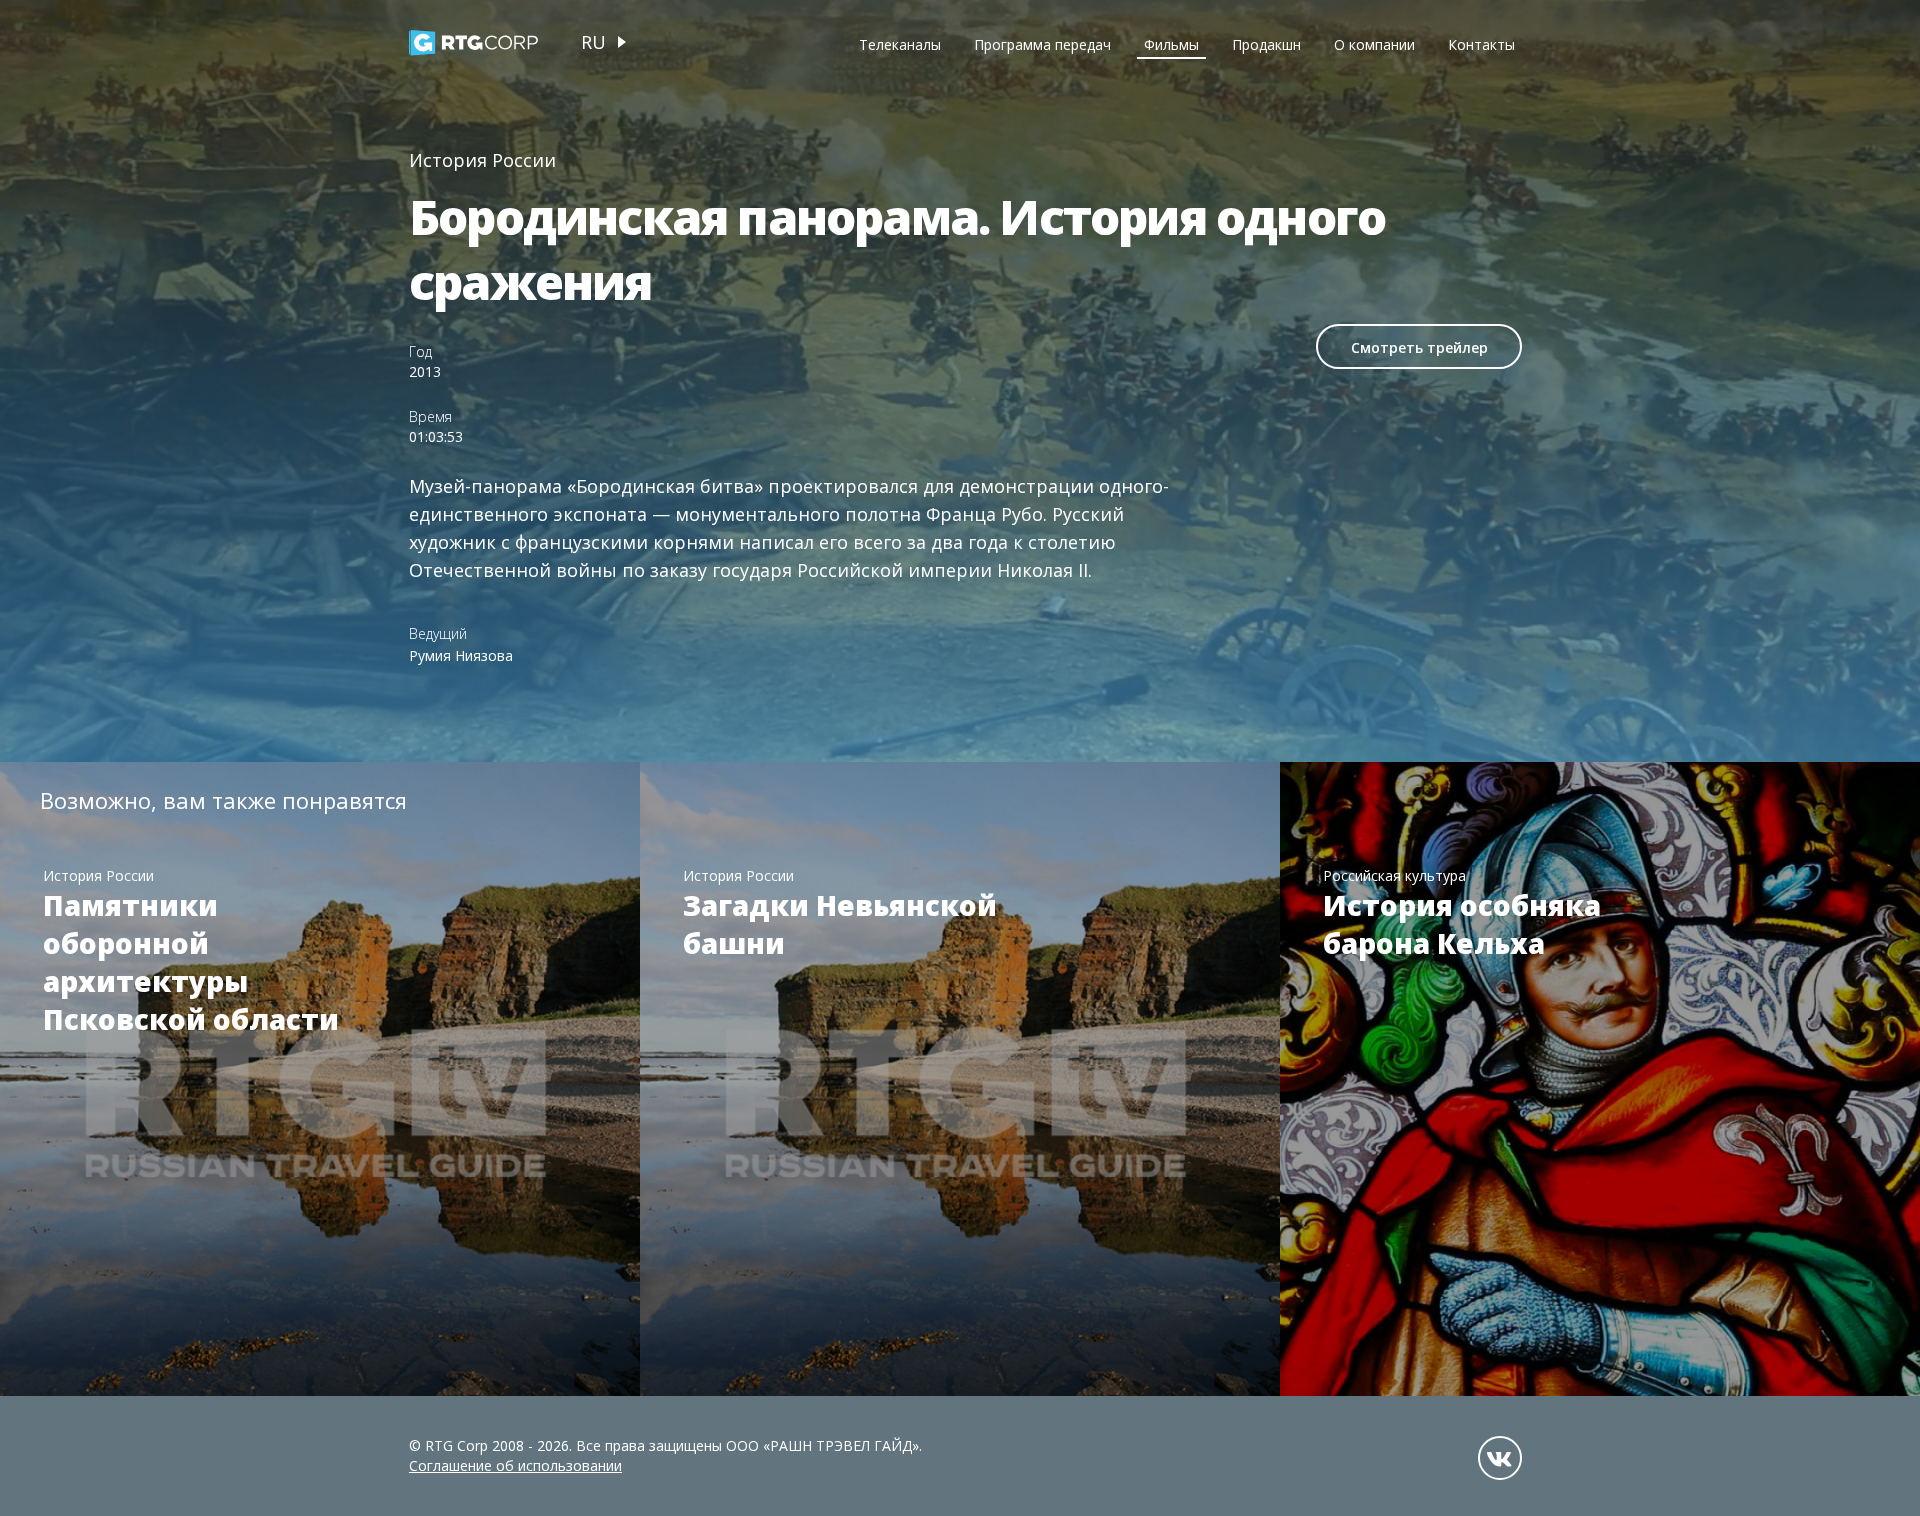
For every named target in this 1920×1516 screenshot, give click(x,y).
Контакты (1481, 44)
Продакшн (1266, 44)
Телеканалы (900, 44)
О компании (1374, 44)
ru (593, 42)
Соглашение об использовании (515, 1465)
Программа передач (1042, 44)
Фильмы (1171, 44)
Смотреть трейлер (1419, 347)
